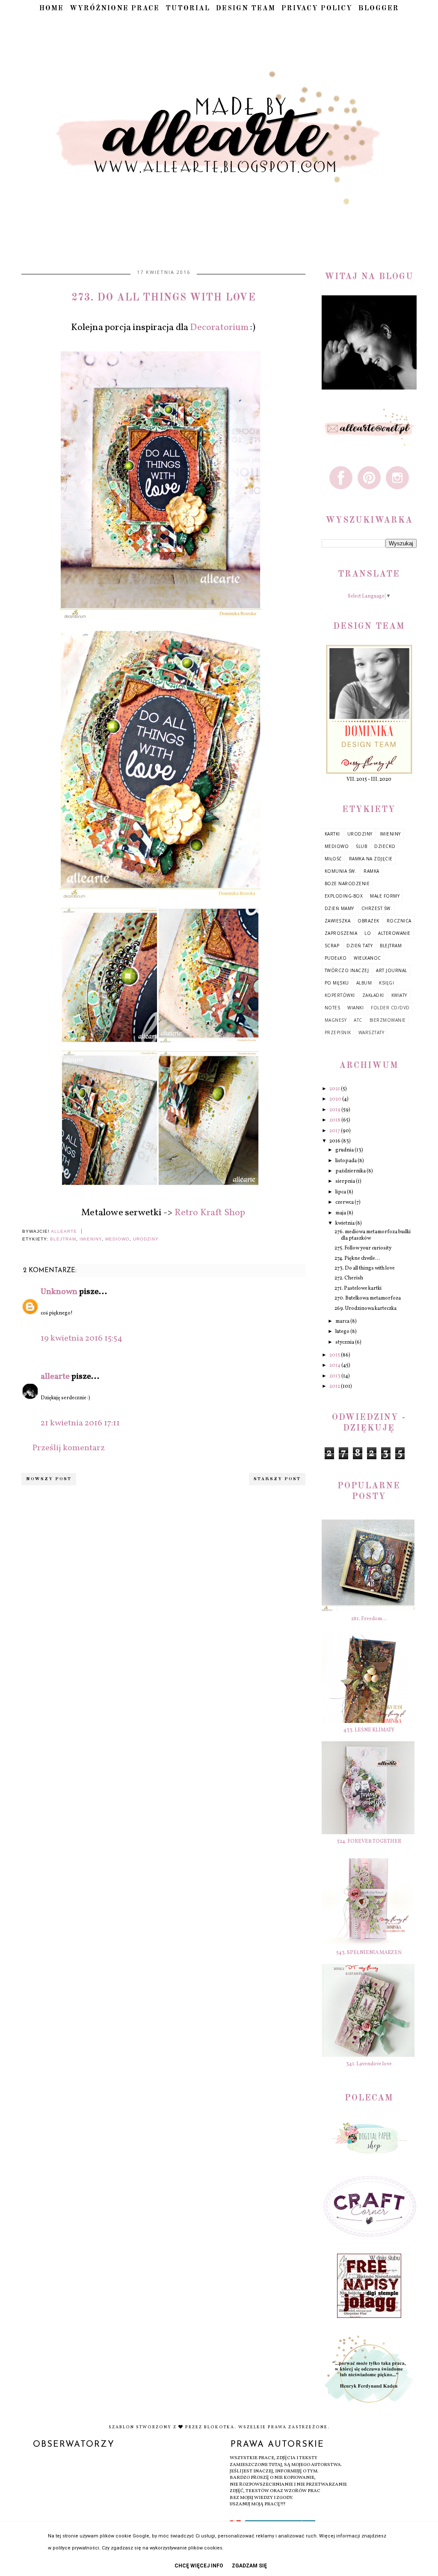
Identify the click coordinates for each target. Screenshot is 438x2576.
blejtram (63, 1239)
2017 (335, 1131)
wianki (355, 1008)
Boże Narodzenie (347, 883)
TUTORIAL (188, 9)
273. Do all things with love (365, 1268)
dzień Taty (360, 946)
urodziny (146, 1239)
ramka (371, 871)
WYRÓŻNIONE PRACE (115, 9)
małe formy (385, 896)
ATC (358, 1020)
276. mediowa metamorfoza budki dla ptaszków (373, 1235)
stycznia (345, 1342)
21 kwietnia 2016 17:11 (80, 1423)
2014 (335, 1365)
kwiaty (399, 995)
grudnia (345, 1150)
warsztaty (371, 1032)
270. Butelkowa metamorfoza (368, 1298)
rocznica (399, 921)
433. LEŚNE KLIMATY (369, 1730)
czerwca (345, 1202)
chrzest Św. (377, 908)
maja (341, 1213)
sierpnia (346, 1181)
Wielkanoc (367, 958)
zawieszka (338, 921)
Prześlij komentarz (68, 1448)
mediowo (117, 1239)
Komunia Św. (341, 871)
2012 (335, 1386)
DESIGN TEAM (246, 9)
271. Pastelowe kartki (358, 1288)
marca (343, 1321)
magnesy (336, 1020)
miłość (333, 859)
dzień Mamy (339, 908)
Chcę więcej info (199, 2566)
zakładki (373, 995)
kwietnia (345, 1223)
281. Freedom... (369, 1619)
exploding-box (344, 896)
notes (333, 1008)
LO (368, 933)
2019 (335, 1110)
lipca (341, 1192)
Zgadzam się (249, 2566)
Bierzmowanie (388, 1020)
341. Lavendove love (369, 2064)
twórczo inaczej (347, 970)
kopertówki (340, 995)
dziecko (385, 846)
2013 (335, 1376)
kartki (332, 834)
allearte (55, 1377)
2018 (335, 1120)
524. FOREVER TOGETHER (369, 1841)
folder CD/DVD (390, 1008)
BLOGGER (379, 9)
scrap (332, 946)
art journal (392, 970)
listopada (346, 1161)
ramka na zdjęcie (371, 859)
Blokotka (219, 2427)
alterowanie (394, 933)
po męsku (337, 983)
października (351, 1171)
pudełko (336, 958)
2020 (336, 1099)
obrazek (368, 921)
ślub (361, 846)
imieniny (91, 1239)
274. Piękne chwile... (357, 1258)
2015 (335, 1355)
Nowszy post (49, 1479)
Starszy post (277, 1479)
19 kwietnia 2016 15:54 (81, 1339)
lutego (343, 1332)
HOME (52, 9)
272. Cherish (349, 1278)
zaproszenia (341, 933)
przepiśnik (338, 1032)
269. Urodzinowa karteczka (365, 1309)
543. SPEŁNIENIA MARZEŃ (369, 1953)
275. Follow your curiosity (363, 1248)
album (364, 983)
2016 (335, 1141)
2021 (335, 1089)
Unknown (59, 1292)
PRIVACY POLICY (317, 9)
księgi (386, 983)
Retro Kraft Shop (210, 1213)
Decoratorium (219, 328)
